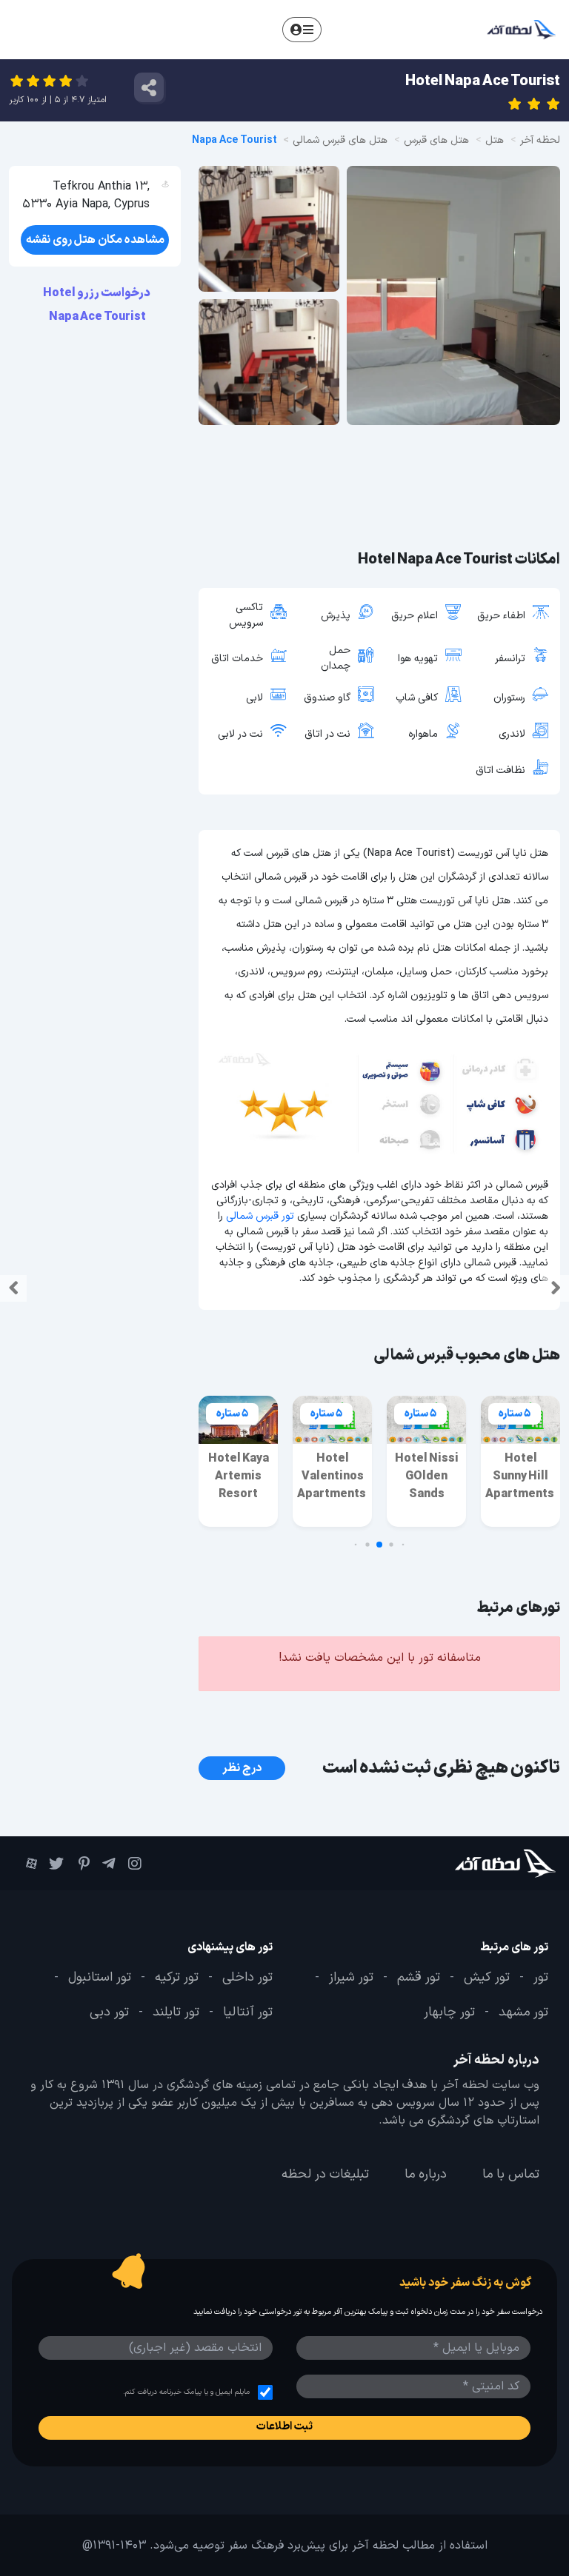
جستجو (345, 29)
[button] (403, 1544)
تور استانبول (100, 1978)
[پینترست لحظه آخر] (84, 1863)
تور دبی (109, 2013)
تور (541, 1978)
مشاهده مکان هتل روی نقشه (95, 240)
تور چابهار (449, 2013)
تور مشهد (523, 2013)
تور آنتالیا (248, 2013)
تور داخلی (247, 1978)
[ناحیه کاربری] (302, 30)
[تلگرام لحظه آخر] (110, 1863)
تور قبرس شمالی (260, 1216)
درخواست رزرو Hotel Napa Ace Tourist (97, 305)
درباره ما (426, 2174)
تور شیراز (351, 1978)
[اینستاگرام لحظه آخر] (136, 1863)
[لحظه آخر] (512, 1863)
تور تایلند (176, 2013)
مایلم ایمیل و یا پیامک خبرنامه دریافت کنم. (186, 2392)
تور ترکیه (177, 1978)
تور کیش (487, 1978)
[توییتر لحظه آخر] (57, 1863)
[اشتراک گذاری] (149, 87)
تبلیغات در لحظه (325, 2174)
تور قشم (419, 1978)
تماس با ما (511, 2174)
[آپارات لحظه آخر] (31, 1863)
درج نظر (242, 1768)
